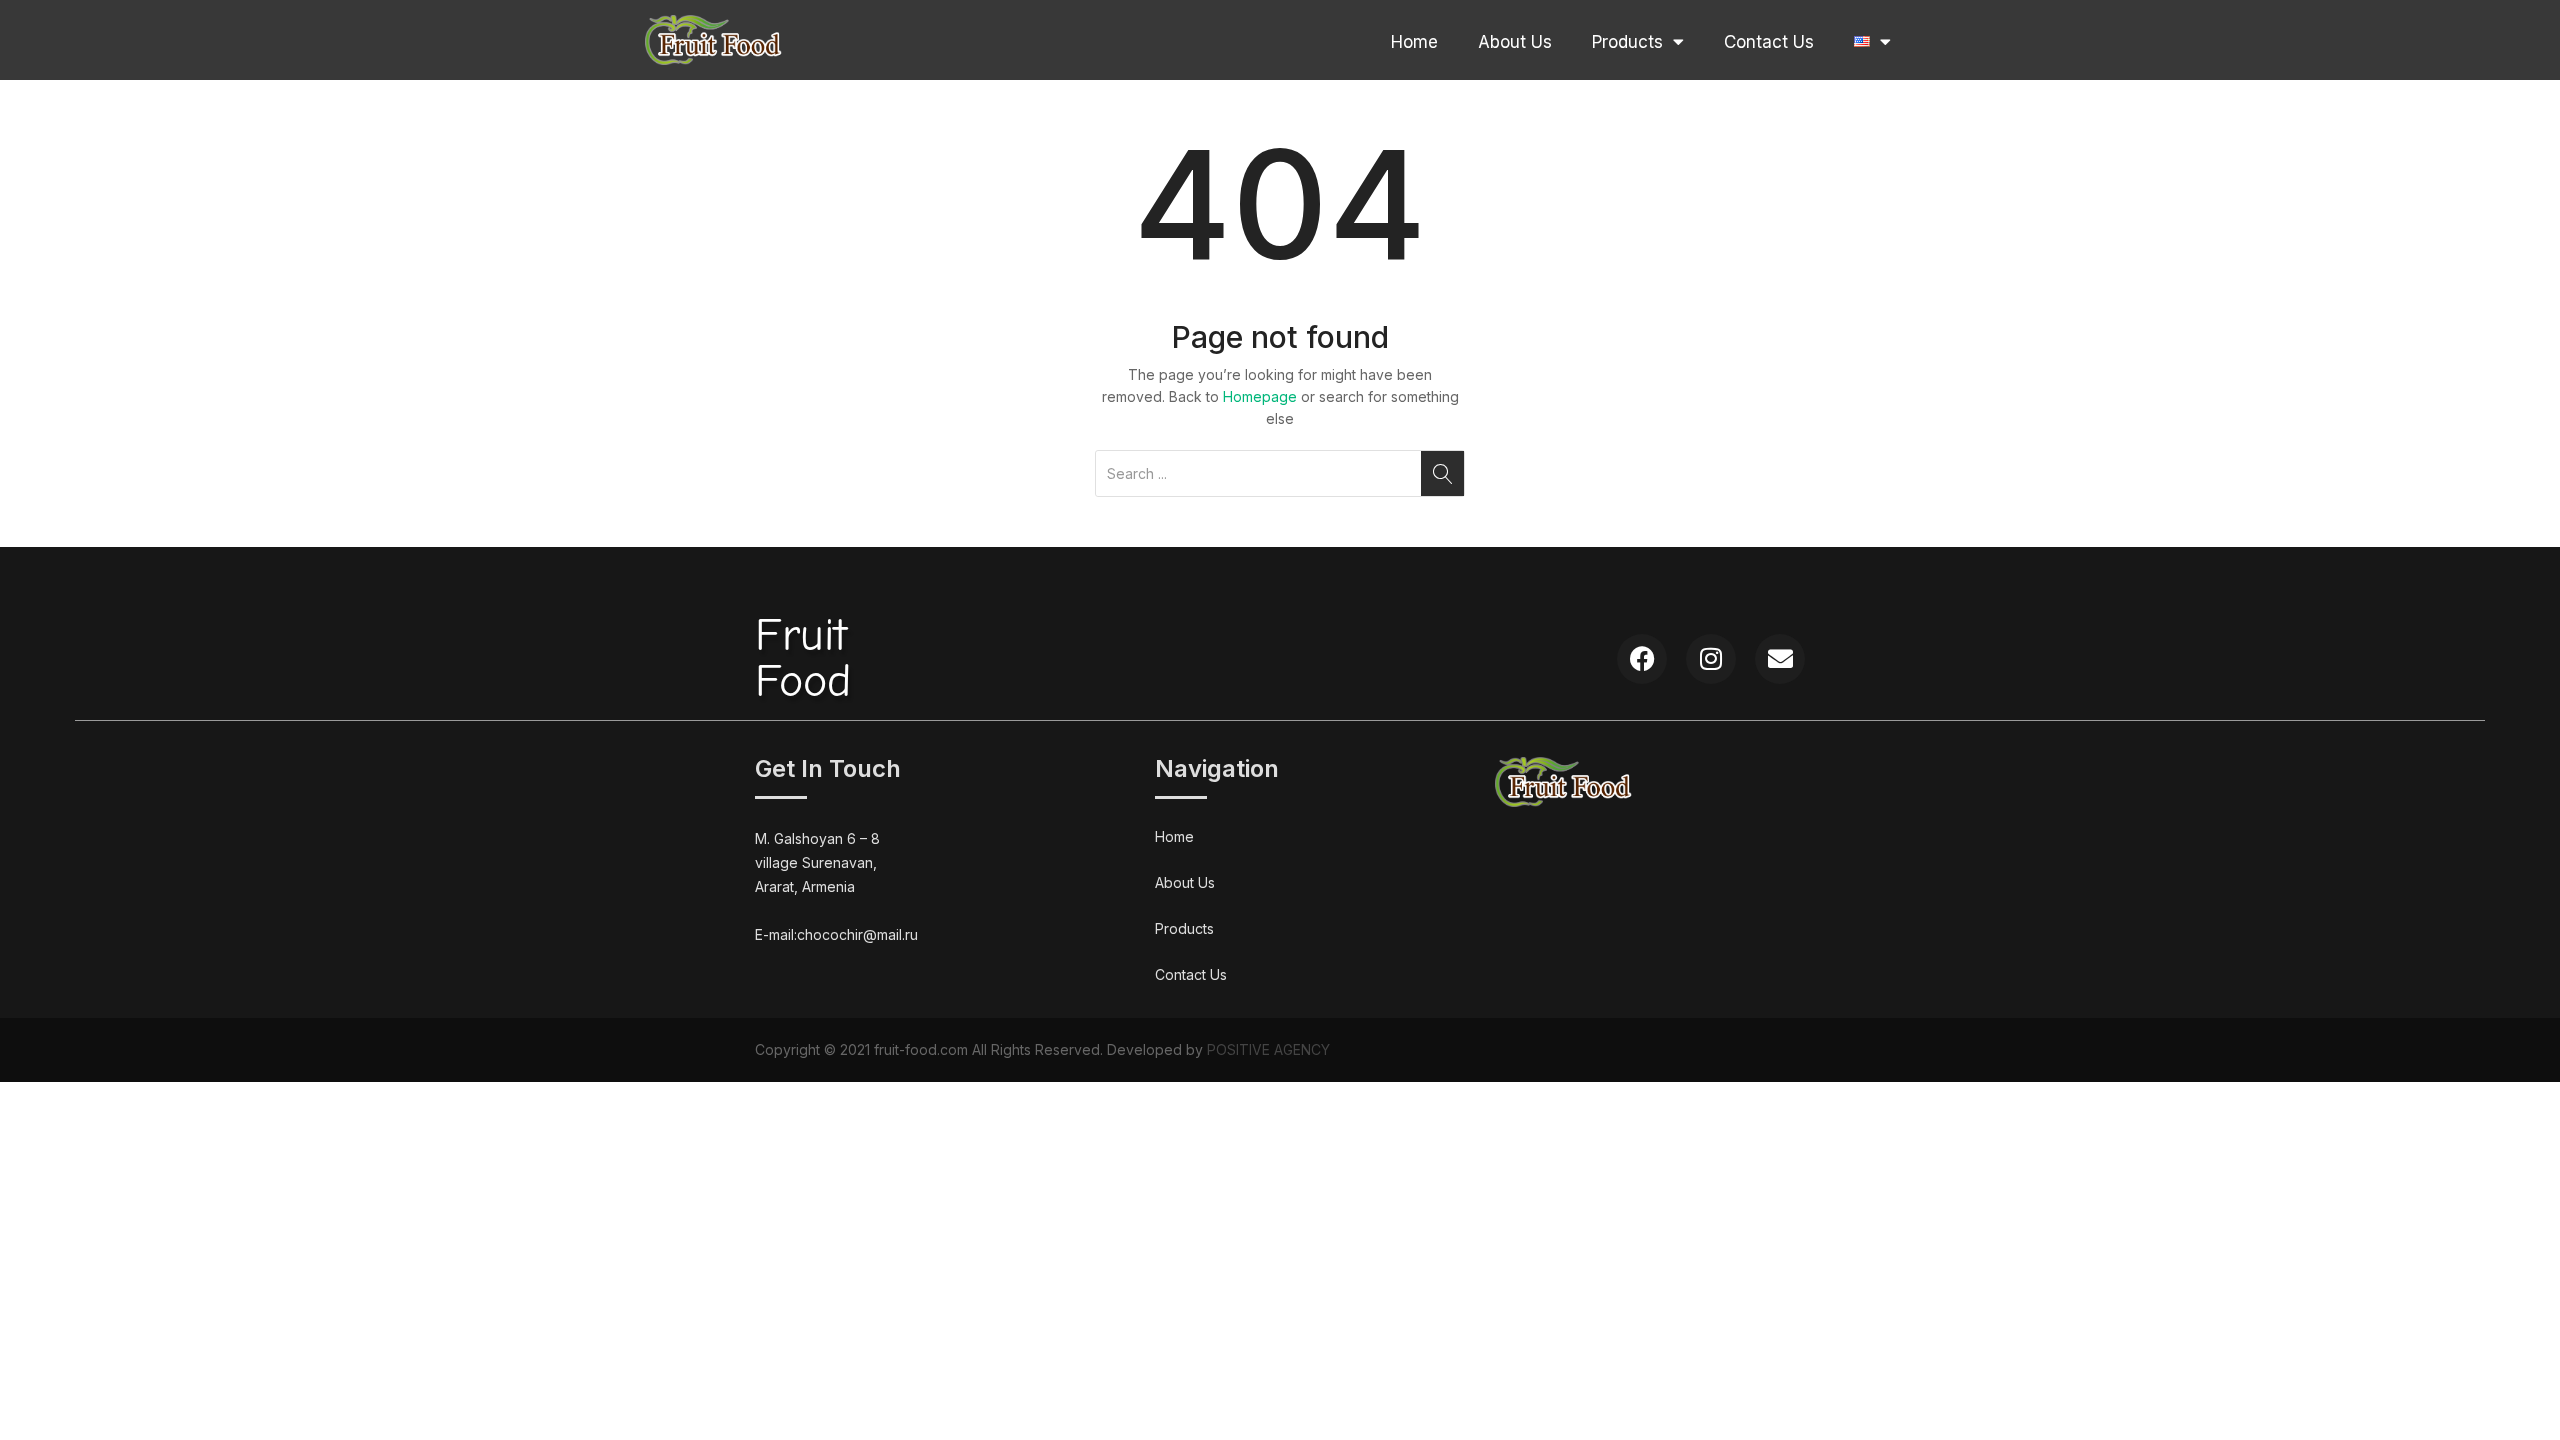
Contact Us (1769, 42)
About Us (1515, 42)
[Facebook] (1642, 659)
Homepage (1260, 396)
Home (1414, 42)
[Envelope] (1780, 659)
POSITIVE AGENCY (1268, 1049)
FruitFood (803, 658)
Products (1627, 42)
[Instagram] (1711, 659)
